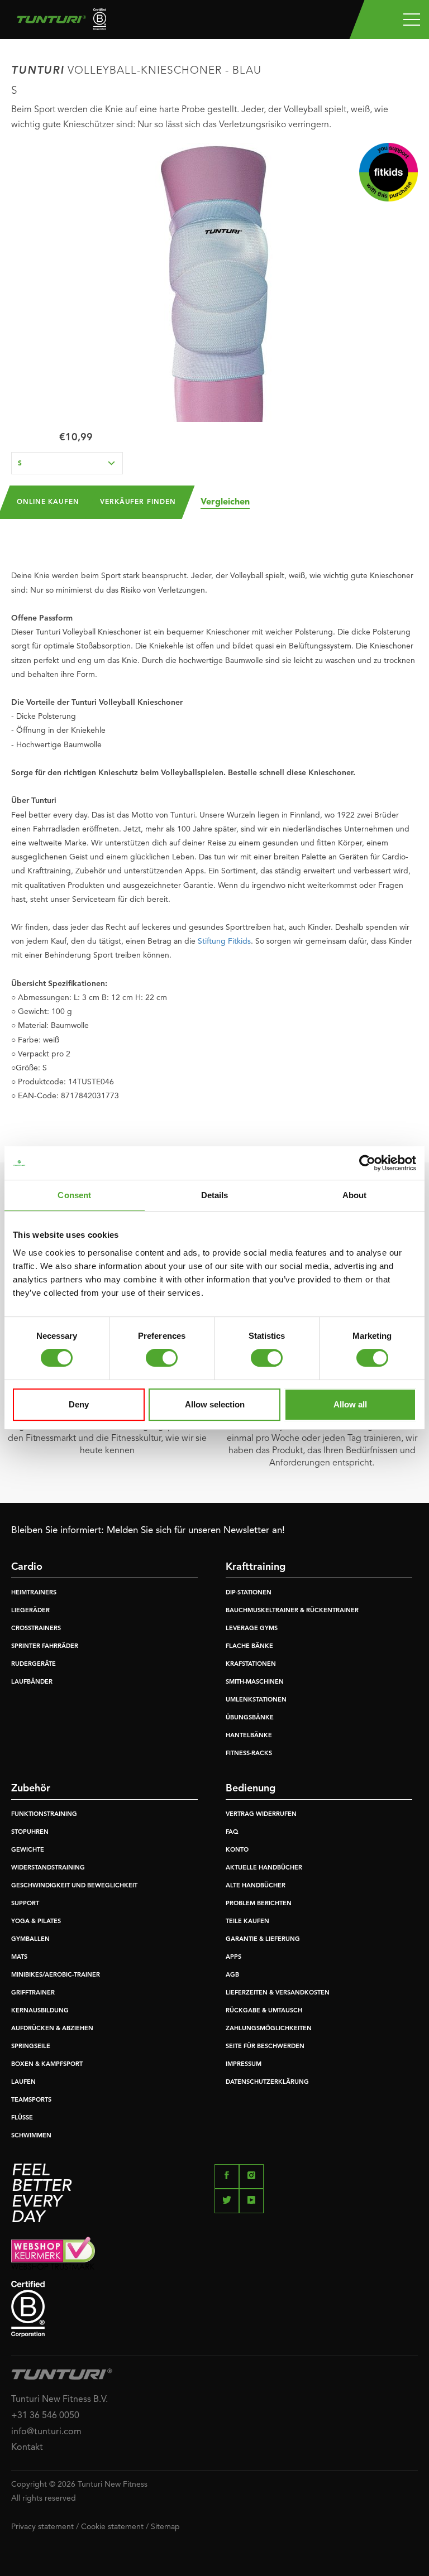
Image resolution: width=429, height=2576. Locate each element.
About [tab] (355, 1195)
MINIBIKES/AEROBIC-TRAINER (56, 1975)
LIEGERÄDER (30, 1611)
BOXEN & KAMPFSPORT (47, 2065)
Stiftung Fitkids (224, 941)
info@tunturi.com (46, 2432)
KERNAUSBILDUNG (40, 2011)
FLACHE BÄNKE (249, 1647)
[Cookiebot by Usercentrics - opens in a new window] (367, 1163)
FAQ (232, 1832)
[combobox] (67, 463)
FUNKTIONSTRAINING (44, 1815)
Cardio (27, 1567)
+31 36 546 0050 (45, 2416)
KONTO (237, 1850)
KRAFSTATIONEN (251, 1664)
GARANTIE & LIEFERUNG (263, 1940)
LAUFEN (23, 2082)
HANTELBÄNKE (249, 1736)
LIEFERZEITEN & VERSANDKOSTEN (278, 1993)
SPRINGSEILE (31, 2047)
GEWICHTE (28, 1850)
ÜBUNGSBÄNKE (250, 1718)
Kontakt (27, 2448)
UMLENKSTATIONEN (256, 1700)
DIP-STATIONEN (249, 1593)
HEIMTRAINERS (34, 1593)
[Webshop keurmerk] (214, 2253)
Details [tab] (215, 1195)
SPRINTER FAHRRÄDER (45, 1647)
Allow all (350, 1404)
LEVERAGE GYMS (252, 1629)
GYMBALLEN (30, 1940)
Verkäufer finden (138, 502)
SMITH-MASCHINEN (255, 1682)
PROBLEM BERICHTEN (259, 1904)
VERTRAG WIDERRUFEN (261, 1815)
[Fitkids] (389, 172)
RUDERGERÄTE (34, 1664)
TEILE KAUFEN (247, 1922)
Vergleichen (225, 502)
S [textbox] (20, 464)
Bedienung (251, 1789)
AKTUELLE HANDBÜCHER (264, 1868)
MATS (19, 1957)
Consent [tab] (74, 1195)
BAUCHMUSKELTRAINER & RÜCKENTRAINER (292, 1611)
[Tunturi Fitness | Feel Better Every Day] (57, 22)
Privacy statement (42, 2527)
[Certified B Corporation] (214, 2309)
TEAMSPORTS (31, 2100)
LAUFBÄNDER (32, 1682)
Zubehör (31, 1789)
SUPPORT (25, 1904)
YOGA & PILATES (36, 1922)
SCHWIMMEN (31, 2136)
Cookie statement (112, 2527)
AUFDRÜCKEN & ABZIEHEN (52, 2029)
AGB (232, 1975)
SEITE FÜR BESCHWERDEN (265, 2047)
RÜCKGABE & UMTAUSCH (264, 2011)
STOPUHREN (30, 1832)
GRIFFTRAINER (33, 1993)
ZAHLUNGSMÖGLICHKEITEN (269, 2029)
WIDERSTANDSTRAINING (48, 1868)
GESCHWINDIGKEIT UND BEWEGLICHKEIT (74, 1886)
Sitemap (165, 2527)
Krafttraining (256, 1567)
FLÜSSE (22, 2118)
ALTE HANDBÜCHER (256, 1886)
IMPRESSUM (244, 2065)
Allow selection (215, 1404)
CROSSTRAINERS (36, 1629)
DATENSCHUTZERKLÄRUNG (267, 2082)
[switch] (162, 1358)
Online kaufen (48, 502)
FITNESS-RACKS (249, 1754)
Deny (79, 1404)
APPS (233, 1957)
